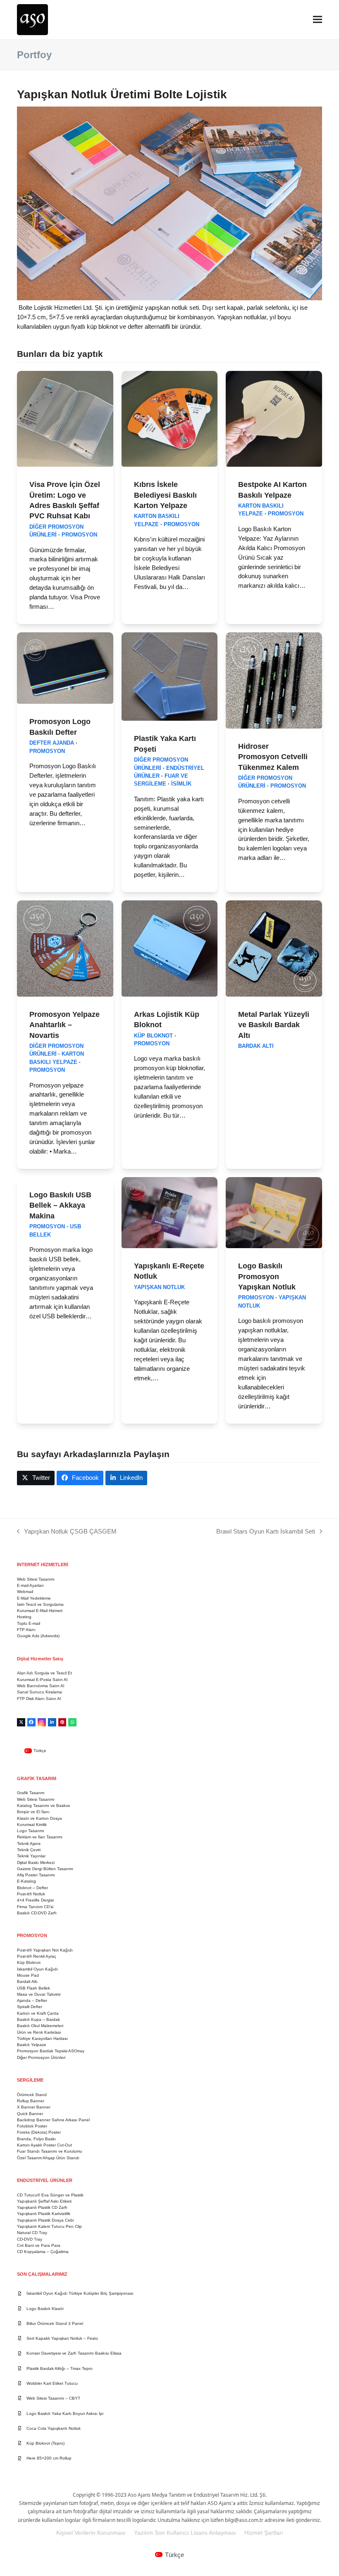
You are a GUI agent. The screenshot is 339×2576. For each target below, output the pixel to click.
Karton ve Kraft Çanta (38, 2013)
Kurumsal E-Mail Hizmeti (40, 1611)
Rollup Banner (31, 2101)
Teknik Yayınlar (31, 1856)
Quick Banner (30, 2114)
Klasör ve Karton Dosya (39, 1818)
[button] (318, 20)
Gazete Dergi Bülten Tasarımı (45, 1869)
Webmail (25, 1592)
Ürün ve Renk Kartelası (39, 2032)
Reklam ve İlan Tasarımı (40, 1837)
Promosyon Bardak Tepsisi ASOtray (51, 2051)
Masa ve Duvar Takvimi (39, 1994)
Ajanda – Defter (32, 2000)
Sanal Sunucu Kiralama (39, 1692)
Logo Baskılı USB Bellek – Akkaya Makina (60, 1205)
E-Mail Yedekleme (34, 1598)
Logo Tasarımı (31, 1831)
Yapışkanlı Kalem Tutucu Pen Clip (49, 2226)
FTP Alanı (26, 1630)
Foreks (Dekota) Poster (39, 2132)
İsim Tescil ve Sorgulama (40, 1604)
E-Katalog (26, 1881)
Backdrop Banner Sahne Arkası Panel (53, 2120)
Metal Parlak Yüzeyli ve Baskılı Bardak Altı (274, 1025)
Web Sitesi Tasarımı (36, 1579)
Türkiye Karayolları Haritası (42, 2038)
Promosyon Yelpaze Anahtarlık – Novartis (64, 1025)
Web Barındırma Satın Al (41, 1686)
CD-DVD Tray (30, 2239)
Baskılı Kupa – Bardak (38, 2019)
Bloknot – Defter (32, 1888)
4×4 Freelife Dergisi (35, 1900)
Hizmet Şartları (264, 2533)
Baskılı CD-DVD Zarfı (37, 1913)
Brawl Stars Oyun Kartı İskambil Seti (266, 1532)
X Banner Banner (34, 2107)
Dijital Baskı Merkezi (36, 1863)
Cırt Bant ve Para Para (39, 2245)
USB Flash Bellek (33, 1988)
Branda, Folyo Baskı (36, 2139)
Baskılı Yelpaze (32, 2045)
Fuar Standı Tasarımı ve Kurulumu (50, 2151)
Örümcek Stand (32, 2095)
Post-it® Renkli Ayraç (37, 1956)
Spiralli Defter (30, 2007)
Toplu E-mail (29, 1623)
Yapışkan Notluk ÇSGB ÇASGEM (67, 1532)
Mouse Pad (28, 1975)
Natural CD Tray (32, 2233)
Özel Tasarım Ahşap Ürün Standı (48, 2158)
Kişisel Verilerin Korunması (91, 2533)
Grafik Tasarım (31, 1793)
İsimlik (181, 784)
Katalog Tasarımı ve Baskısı (44, 1806)
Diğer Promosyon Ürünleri (41, 2057)
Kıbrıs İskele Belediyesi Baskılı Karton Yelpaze (165, 495)
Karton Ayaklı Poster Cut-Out (44, 2145)
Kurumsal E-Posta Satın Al (42, 1680)
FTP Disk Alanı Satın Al (39, 1699)
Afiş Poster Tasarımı (36, 1875)
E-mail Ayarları (30, 1585)
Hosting (24, 1617)
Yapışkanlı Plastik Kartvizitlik (44, 2214)
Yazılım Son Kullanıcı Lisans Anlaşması (185, 2533)
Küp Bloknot (153, 1036)
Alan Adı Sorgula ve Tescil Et (44, 1673)
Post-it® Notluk (31, 1894)
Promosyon (79, 535)
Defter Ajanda (52, 743)
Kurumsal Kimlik (32, 1825)
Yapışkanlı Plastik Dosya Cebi (45, 2220)
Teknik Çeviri (29, 1850)
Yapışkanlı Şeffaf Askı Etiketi (44, 2201)
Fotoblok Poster (32, 2126)
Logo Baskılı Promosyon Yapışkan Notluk (267, 1276)
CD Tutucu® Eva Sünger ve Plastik (50, 2195)
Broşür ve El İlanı (33, 1812)
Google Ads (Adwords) (38, 1636)
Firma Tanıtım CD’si (35, 1907)
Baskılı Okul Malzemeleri (40, 2026)
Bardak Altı (256, 1046)
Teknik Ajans (29, 1844)
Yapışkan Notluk (159, 1287)
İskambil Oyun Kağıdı (37, 1969)
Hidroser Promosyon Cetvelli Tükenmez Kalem (273, 757)
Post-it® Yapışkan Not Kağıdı (45, 1950)
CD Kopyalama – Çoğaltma (43, 2252)
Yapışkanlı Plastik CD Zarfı (42, 2207)
